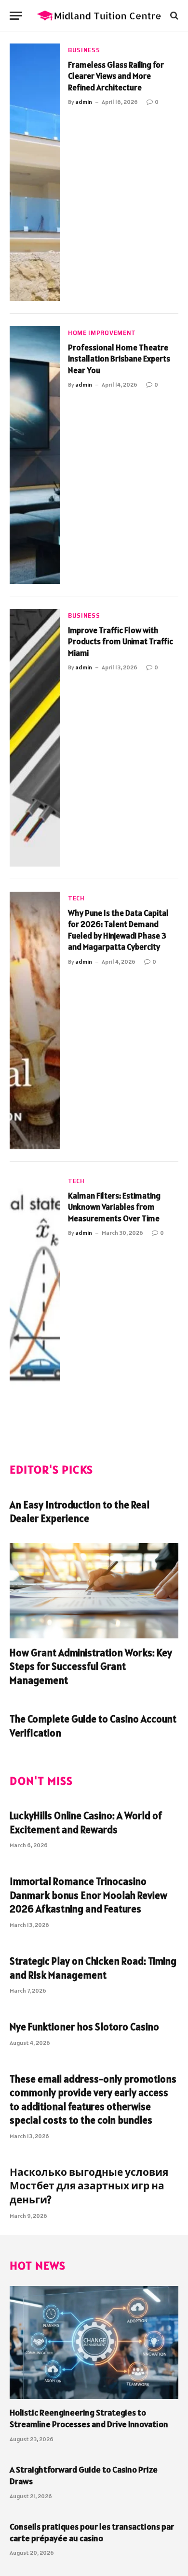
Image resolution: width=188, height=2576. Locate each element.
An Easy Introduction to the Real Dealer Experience (80, 1512)
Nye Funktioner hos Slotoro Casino (84, 2027)
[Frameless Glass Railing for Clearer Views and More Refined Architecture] (35, 172)
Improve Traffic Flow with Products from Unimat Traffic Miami (121, 642)
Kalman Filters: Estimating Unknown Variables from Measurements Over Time (114, 1207)
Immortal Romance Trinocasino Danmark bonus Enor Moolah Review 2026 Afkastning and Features (88, 1895)
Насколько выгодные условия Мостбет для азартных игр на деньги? (89, 2186)
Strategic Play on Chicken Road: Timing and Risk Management (93, 1968)
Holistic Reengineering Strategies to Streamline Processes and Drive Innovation (89, 2418)
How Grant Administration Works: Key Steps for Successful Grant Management (91, 1666)
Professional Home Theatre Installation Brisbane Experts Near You (119, 359)
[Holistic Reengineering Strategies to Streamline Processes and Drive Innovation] (94, 2342)
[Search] (173, 16)
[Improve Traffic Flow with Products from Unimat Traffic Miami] (35, 738)
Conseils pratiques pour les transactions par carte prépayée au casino (92, 2532)
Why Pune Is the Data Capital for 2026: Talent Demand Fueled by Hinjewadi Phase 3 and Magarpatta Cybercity (118, 930)
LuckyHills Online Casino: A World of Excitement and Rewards (86, 1823)
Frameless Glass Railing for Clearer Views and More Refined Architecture (116, 76)
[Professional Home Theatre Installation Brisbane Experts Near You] (35, 455)
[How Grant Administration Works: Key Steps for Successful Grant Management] (94, 1591)
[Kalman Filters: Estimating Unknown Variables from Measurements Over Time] (35, 1303)
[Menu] (16, 16)
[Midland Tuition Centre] (99, 16)
